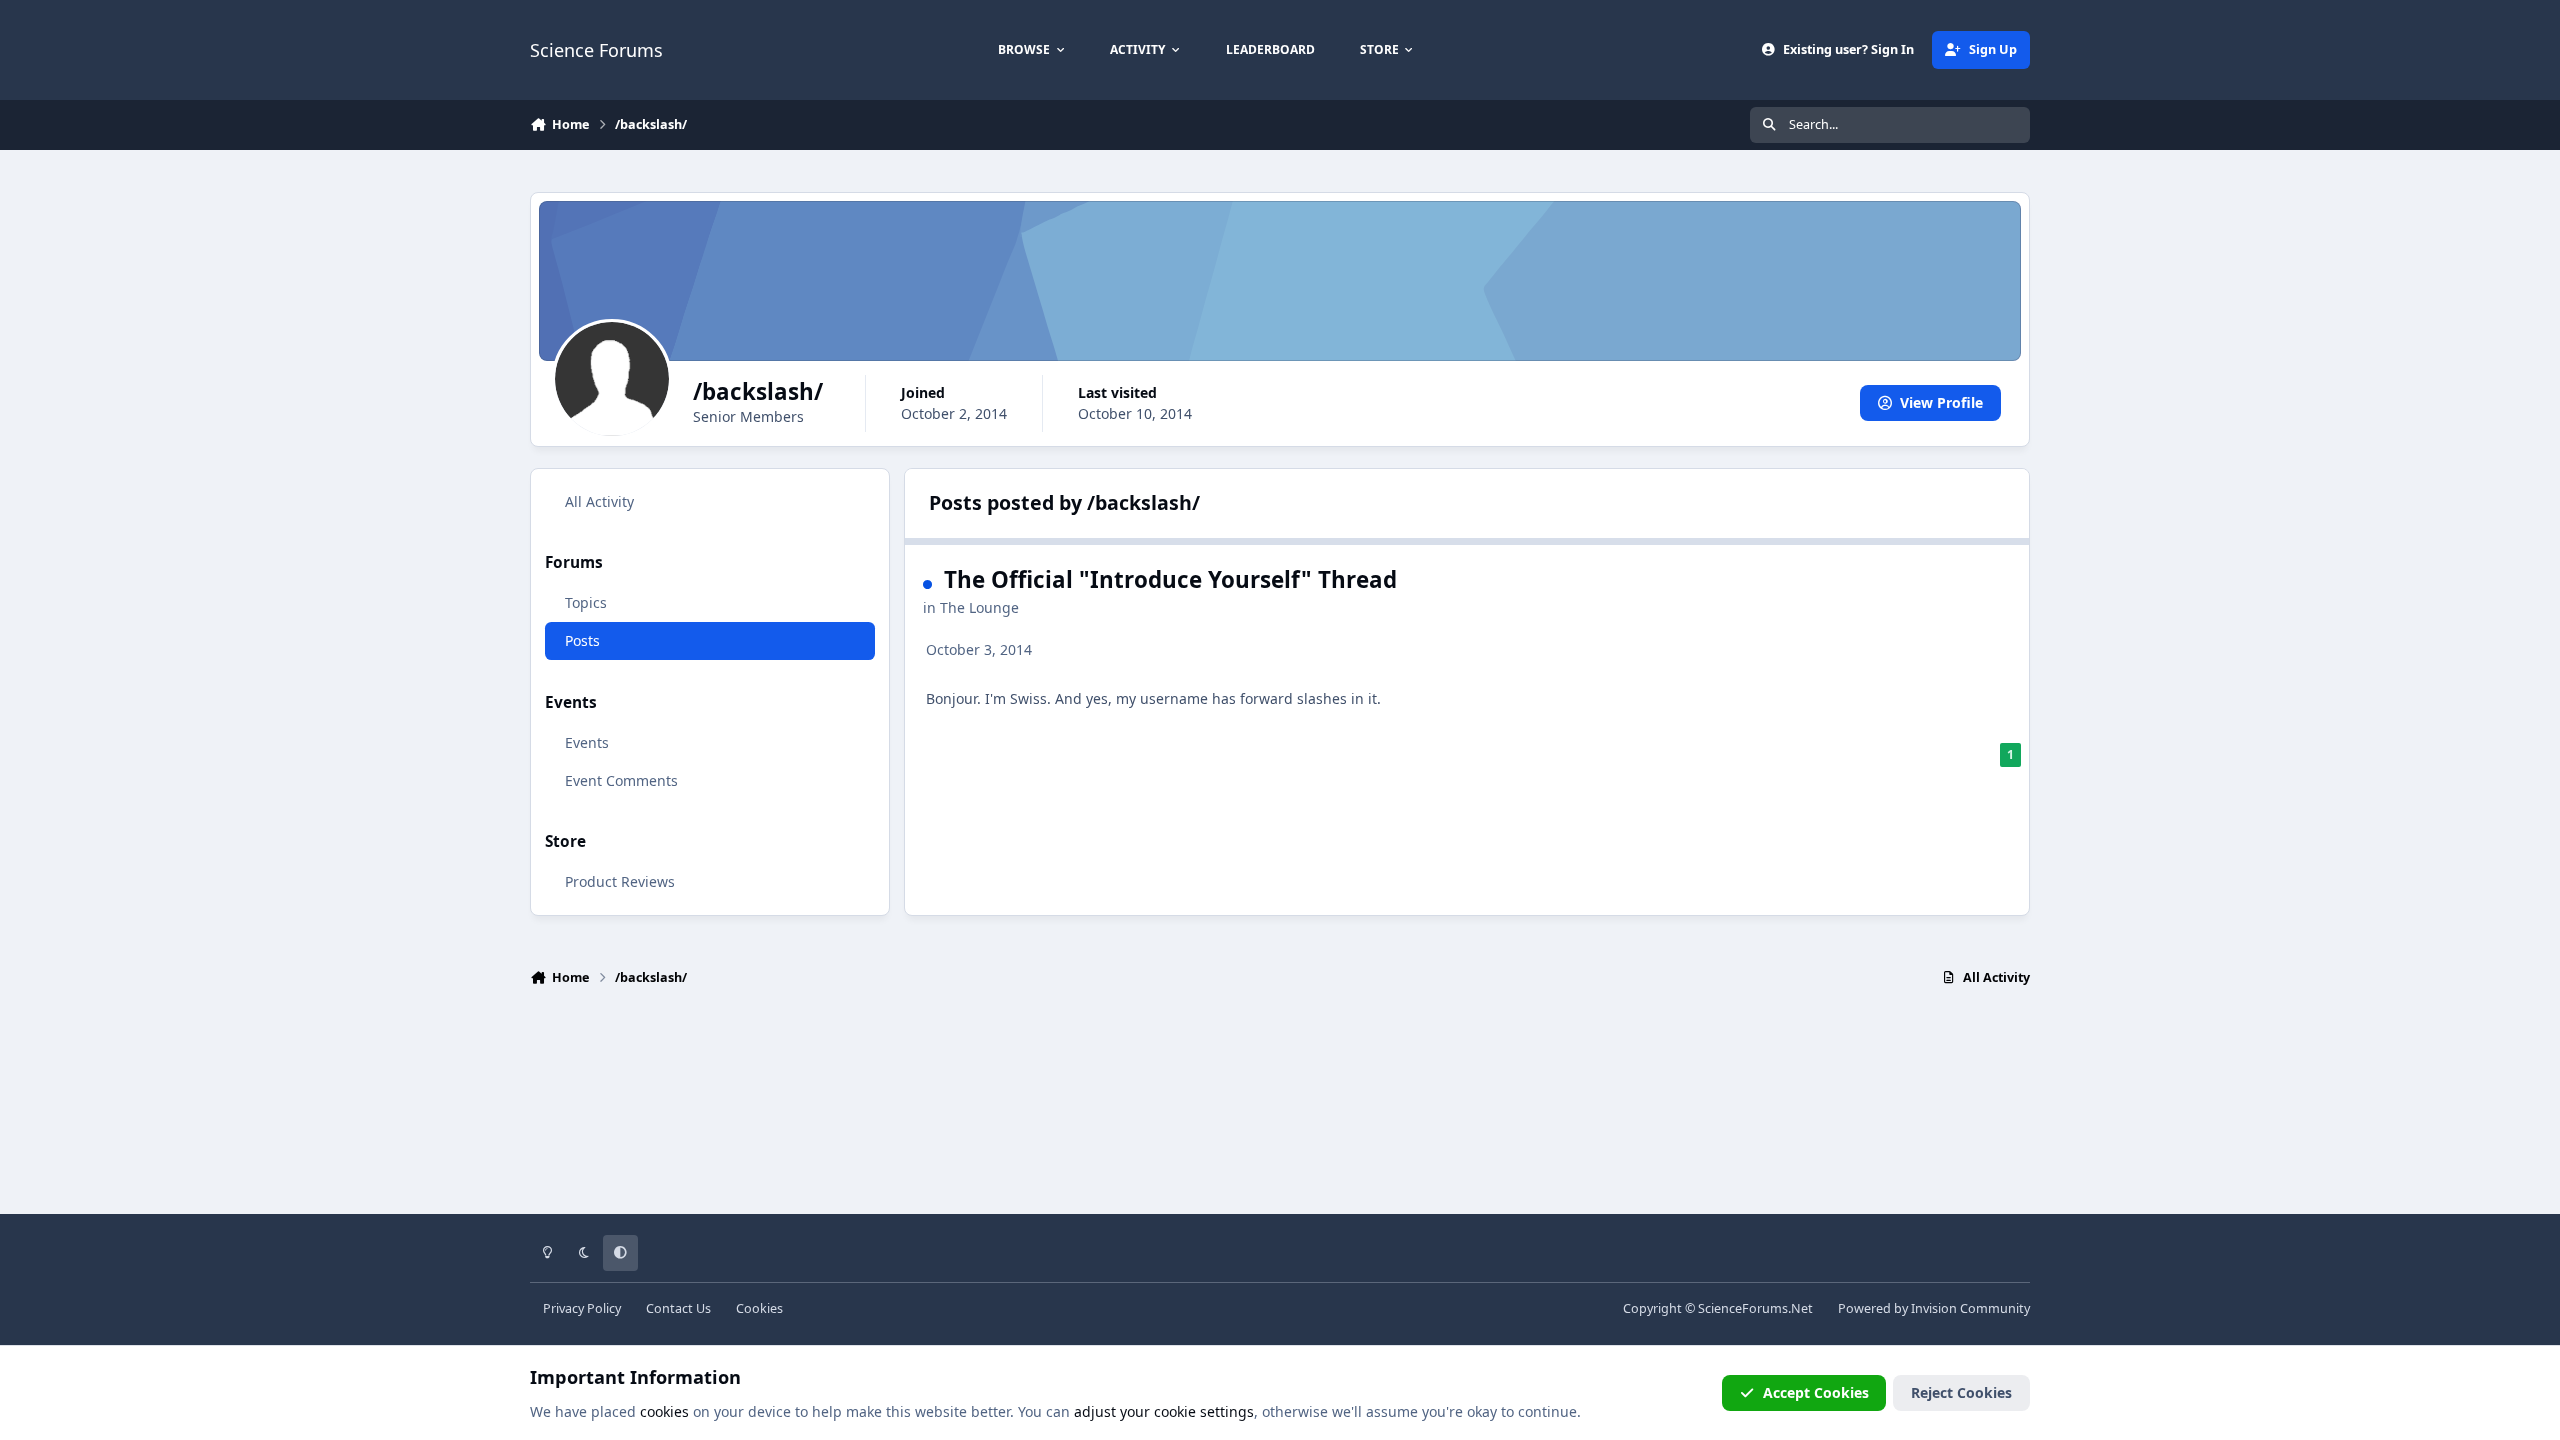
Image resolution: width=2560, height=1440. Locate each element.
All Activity (599, 501)
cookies (664, 1411)
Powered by (1934, 1308)
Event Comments (621, 780)
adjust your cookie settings (1164, 1411)
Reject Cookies (1961, 1392)
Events (587, 742)
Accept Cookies (1816, 1392)
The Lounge (979, 607)
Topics (586, 602)
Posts (582, 640)
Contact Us (678, 1308)
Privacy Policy (582, 1308)
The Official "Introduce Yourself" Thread (1170, 579)
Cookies (759, 1308)
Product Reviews (620, 881)
